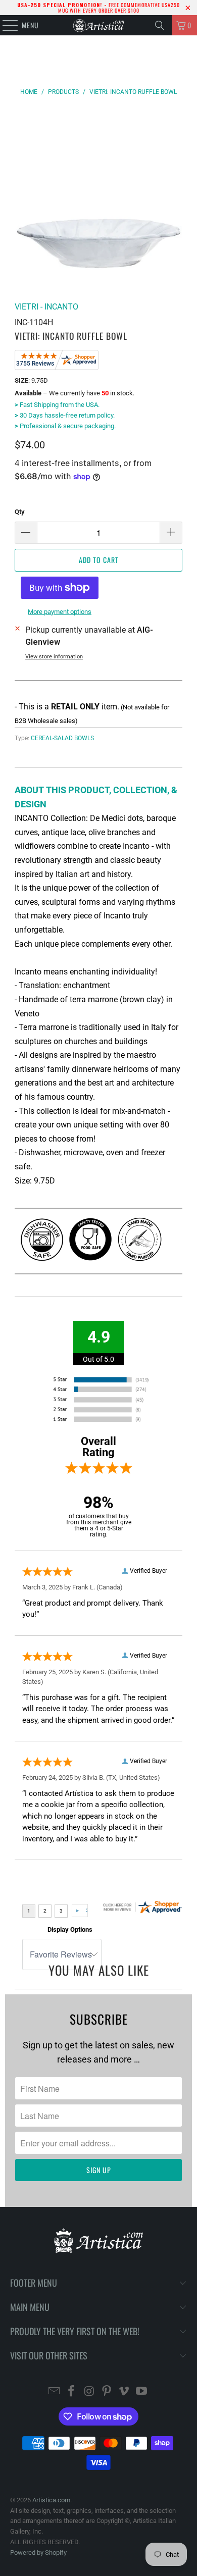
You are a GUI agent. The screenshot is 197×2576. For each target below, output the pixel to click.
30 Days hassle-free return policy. (65, 415)
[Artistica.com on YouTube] (142, 2392)
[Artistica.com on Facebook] (72, 2392)
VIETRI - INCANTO (46, 307)
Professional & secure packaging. (65, 426)
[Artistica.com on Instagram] (89, 2392)
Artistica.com (51, 2500)
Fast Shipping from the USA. (57, 405)
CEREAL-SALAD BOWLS (62, 738)
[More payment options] (58, 590)
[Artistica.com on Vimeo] (124, 2392)
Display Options (70, 1929)
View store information (54, 657)
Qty (20, 512)
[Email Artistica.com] (54, 2392)
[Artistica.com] (99, 25)
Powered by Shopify (38, 2553)
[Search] (160, 25)
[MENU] (5, 25)
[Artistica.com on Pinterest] (107, 2392)
